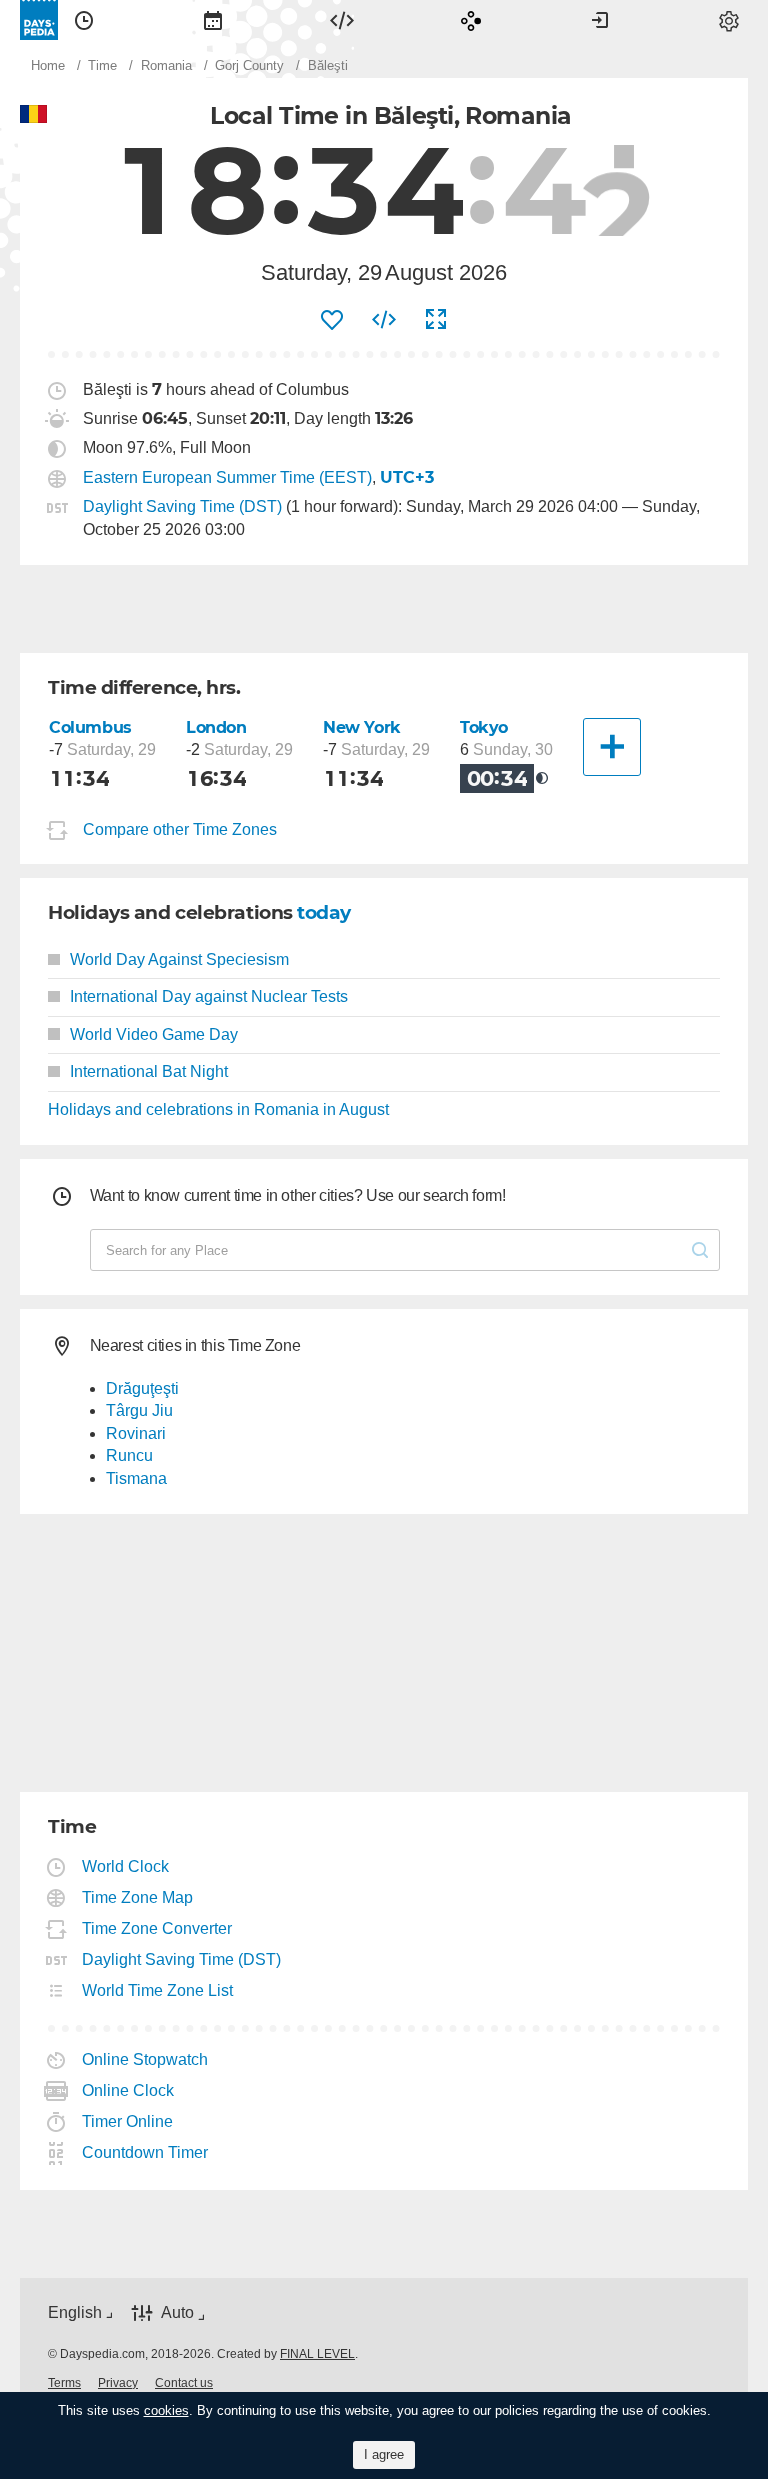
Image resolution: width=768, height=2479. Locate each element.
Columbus (90, 727)
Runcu (129, 1455)
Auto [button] (177, 2312)
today (324, 912)
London (216, 727)
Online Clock (128, 2090)
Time (84, 20)
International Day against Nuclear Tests (209, 996)
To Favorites (332, 320)
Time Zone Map (138, 1897)
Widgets (342, 20)
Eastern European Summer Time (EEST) (227, 477)
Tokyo (484, 727)
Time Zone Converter (157, 1928)
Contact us (184, 2383)
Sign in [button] (600, 20)
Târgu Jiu (139, 1410)
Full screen (436, 320)
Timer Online (128, 2121)
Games (471, 20)
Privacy (118, 2383)
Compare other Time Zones (180, 829)
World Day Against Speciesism (179, 959)
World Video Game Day (154, 1034)
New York (362, 727)
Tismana (136, 1478)
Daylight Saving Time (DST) (182, 506)
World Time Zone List (158, 1990)
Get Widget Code (384, 320)
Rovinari (136, 1433)
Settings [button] (729, 20)
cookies (166, 2410)
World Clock (126, 1866)
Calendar (213, 20)
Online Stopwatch (145, 2059)
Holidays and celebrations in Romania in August (218, 1109)
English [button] (75, 2312)
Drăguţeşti (142, 1388)
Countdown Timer (145, 2152)
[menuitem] (84, 20)
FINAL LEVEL (317, 2354)
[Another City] (612, 747)
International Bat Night (149, 1071)
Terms (64, 2383)
